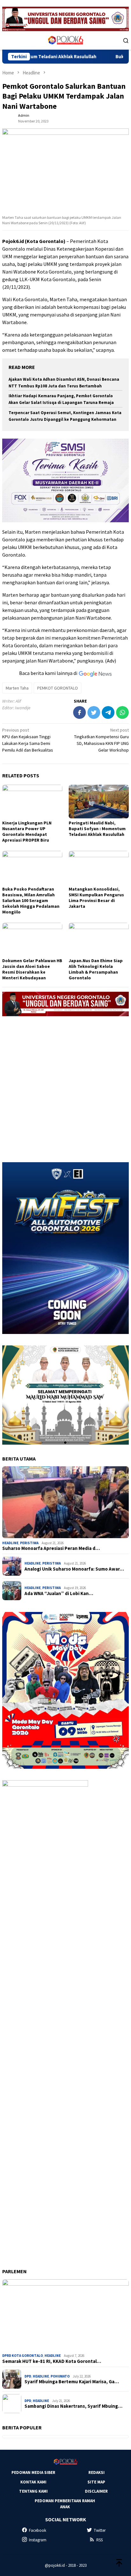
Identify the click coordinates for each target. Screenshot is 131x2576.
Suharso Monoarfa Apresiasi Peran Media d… (51, 1548)
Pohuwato (60, 2376)
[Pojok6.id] (65, 40)
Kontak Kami (33, 2482)
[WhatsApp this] (122, 712)
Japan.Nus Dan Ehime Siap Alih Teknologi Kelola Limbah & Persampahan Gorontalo (96, 969)
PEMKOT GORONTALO (58, 688)
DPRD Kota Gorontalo (23, 2356)
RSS (100, 2540)
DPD (28, 2376)
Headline (10, 1543)
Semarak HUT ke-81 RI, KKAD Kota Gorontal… (52, 2361)
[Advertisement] (65, 1087)
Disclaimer (96, 2491)
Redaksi (97, 2472)
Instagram (38, 2540)
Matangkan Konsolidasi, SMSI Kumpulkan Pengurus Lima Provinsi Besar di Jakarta (96, 898)
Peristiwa (29, 1543)
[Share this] (79, 712)
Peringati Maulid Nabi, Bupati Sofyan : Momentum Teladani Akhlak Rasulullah (97, 829)
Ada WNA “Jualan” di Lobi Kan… (59, 1594)
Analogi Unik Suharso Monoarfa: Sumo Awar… (74, 1569)
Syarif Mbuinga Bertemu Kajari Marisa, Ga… (72, 2382)
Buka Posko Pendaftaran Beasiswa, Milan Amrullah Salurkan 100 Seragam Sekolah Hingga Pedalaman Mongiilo (31, 900)
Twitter (100, 2530)
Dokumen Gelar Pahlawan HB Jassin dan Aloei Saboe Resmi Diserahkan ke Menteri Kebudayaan (32, 969)
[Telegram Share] (108, 712)
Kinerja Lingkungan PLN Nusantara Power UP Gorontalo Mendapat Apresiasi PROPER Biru (27, 831)
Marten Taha (17, 688)
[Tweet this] (94, 712)
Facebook (38, 2530)
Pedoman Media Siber (33, 2472)
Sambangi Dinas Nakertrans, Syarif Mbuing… (73, 2406)
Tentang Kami (33, 2491)
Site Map (96, 2482)
